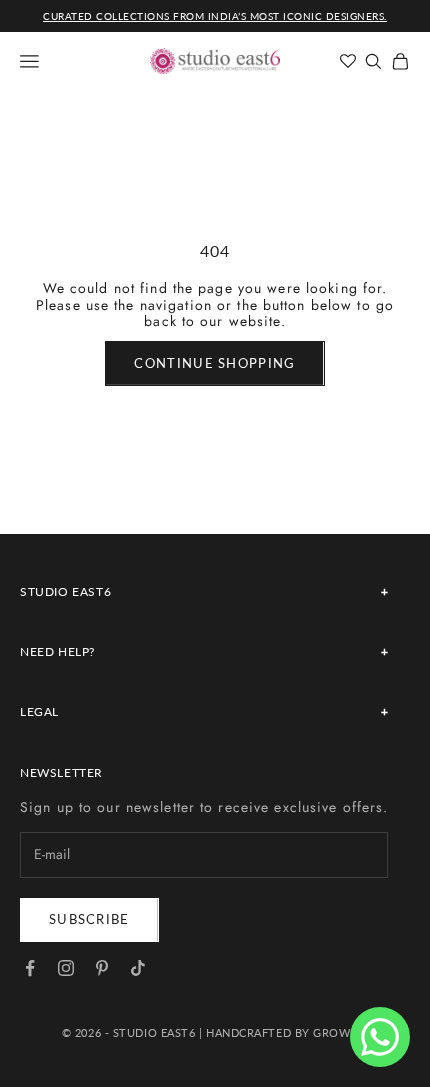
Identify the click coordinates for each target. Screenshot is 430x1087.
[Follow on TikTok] (138, 968)
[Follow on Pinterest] (102, 968)
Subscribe (89, 919)
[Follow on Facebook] (30, 968)
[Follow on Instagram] (66, 968)
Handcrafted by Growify (287, 1032)
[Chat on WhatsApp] (380, 1037)
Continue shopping (214, 363)
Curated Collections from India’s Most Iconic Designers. (215, 16)
